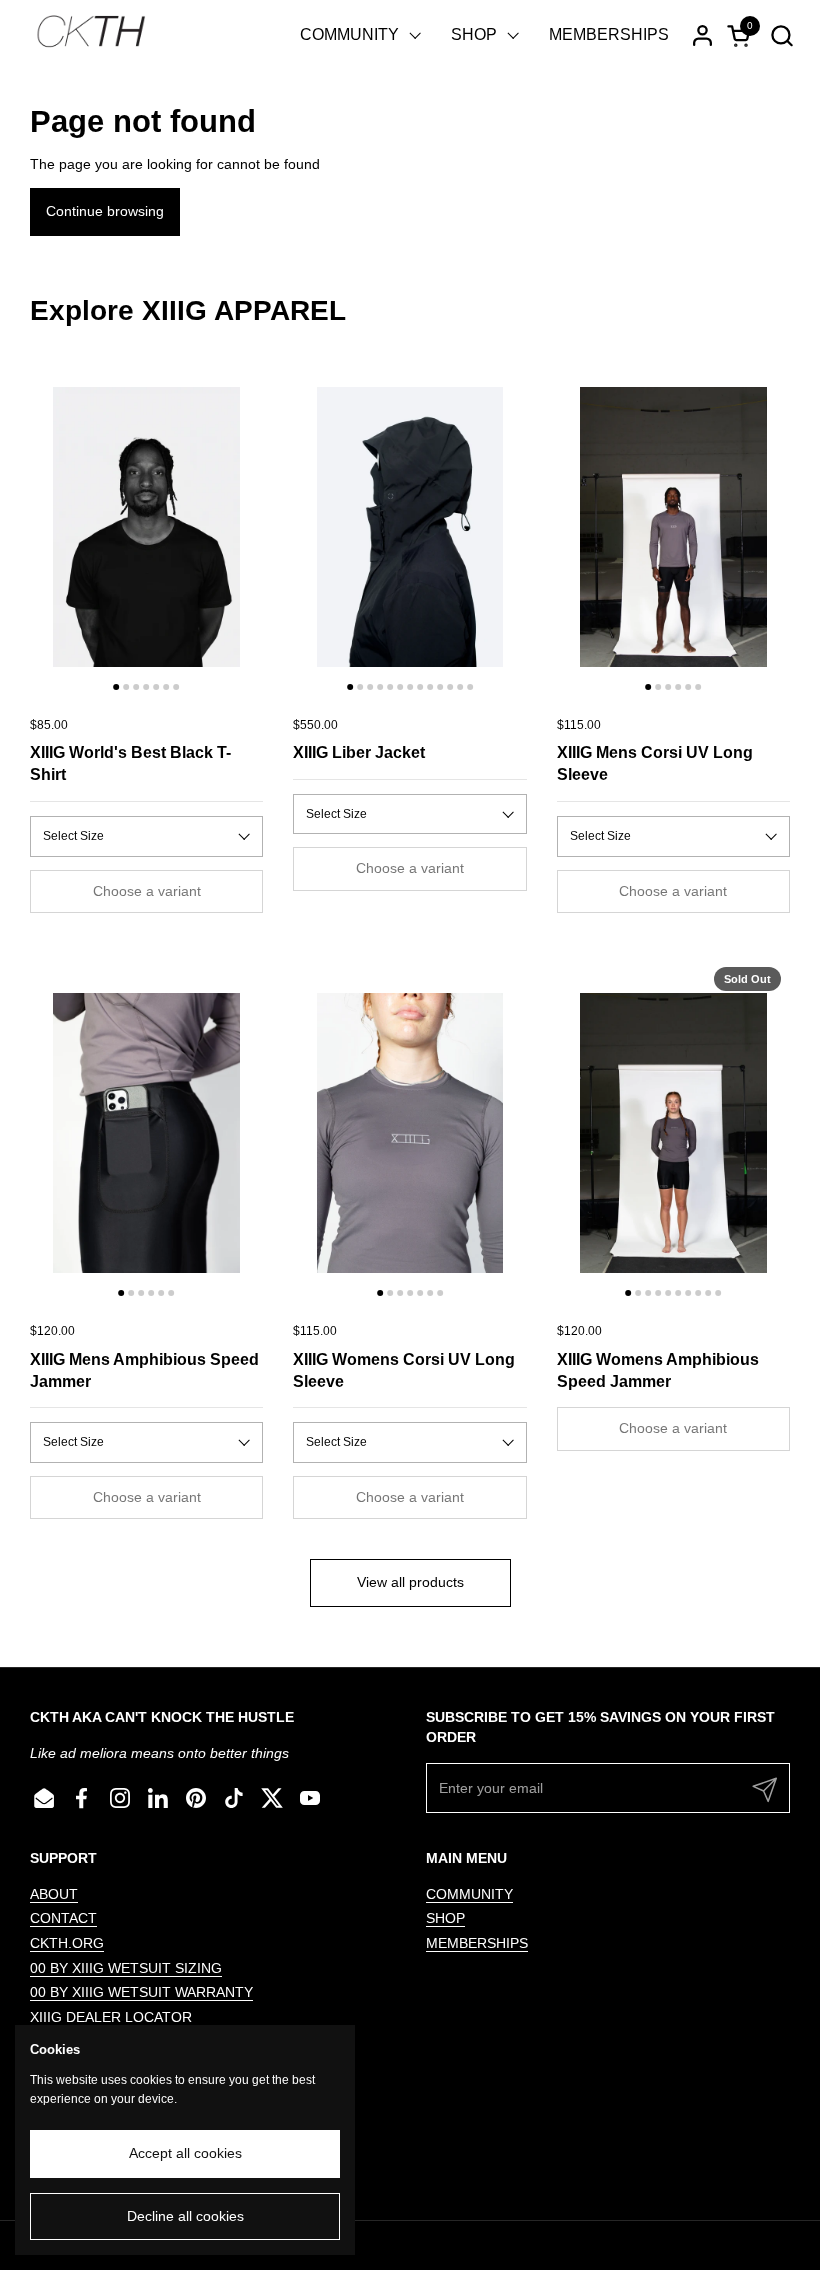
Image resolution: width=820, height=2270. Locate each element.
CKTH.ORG (67, 1943)
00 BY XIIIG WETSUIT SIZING (126, 1968)
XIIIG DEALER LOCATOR (111, 2017)
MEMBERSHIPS (477, 1943)
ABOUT (54, 1894)
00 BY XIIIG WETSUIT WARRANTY (141, 1992)
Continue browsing (105, 211)
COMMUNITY (469, 1894)
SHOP (445, 1918)
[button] (781, 35)
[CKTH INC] (90, 35)
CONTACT (63, 1918)
